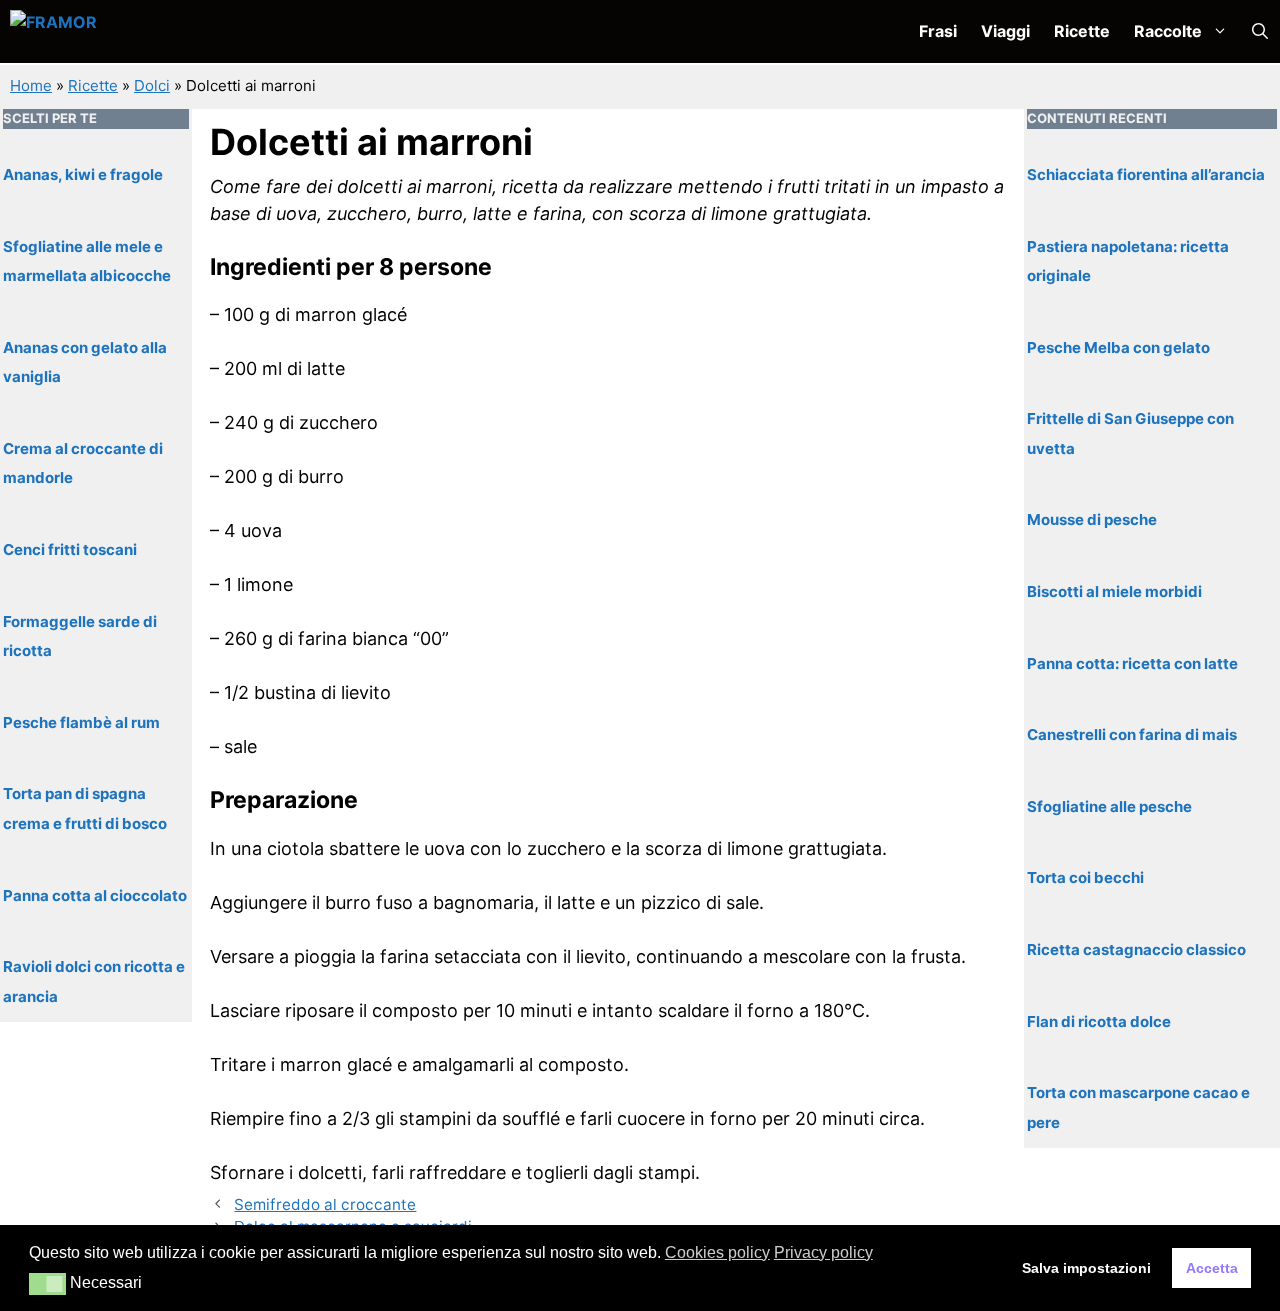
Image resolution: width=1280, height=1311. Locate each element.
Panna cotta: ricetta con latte (1132, 662)
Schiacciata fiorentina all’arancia (1146, 173)
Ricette (1082, 31)
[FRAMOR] (116, 31)
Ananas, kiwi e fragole (83, 173)
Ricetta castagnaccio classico (1136, 948)
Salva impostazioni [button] (1086, 1268)
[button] (1260, 31)
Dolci (152, 85)
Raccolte (1168, 31)
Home (31, 85)
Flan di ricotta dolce (1099, 1020)
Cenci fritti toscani (70, 548)
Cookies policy (717, 1252)
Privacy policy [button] (823, 1252)
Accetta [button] (1212, 1268)
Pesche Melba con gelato (1118, 346)
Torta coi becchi (1085, 877)
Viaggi (1005, 31)
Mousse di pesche (1092, 519)
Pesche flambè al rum (81, 721)
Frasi (938, 31)
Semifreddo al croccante (325, 1204)
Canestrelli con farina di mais (1132, 733)
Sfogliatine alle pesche (1109, 805)
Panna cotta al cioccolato (95, 894)
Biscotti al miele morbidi (1114, 590)
